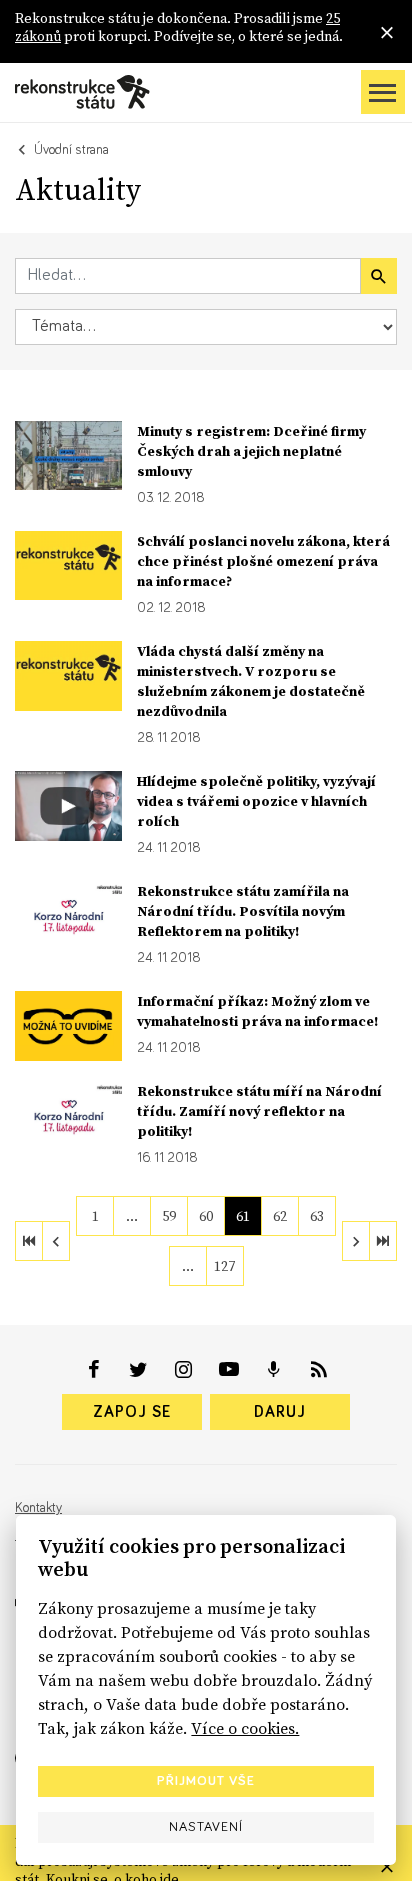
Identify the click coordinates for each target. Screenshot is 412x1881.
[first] (29, 1241)
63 (317, 1216)
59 (169, 1216)
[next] (356, 1241)
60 (206, 1216)
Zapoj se (132, 1412)
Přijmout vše (206, 1781)
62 (280, 1216)
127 (224, 1266)
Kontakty (38, 1508)
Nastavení (206, 1827)
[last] (383, 1241)
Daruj (280, 1412)
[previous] (56, 1241)
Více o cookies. (245, 1728)
